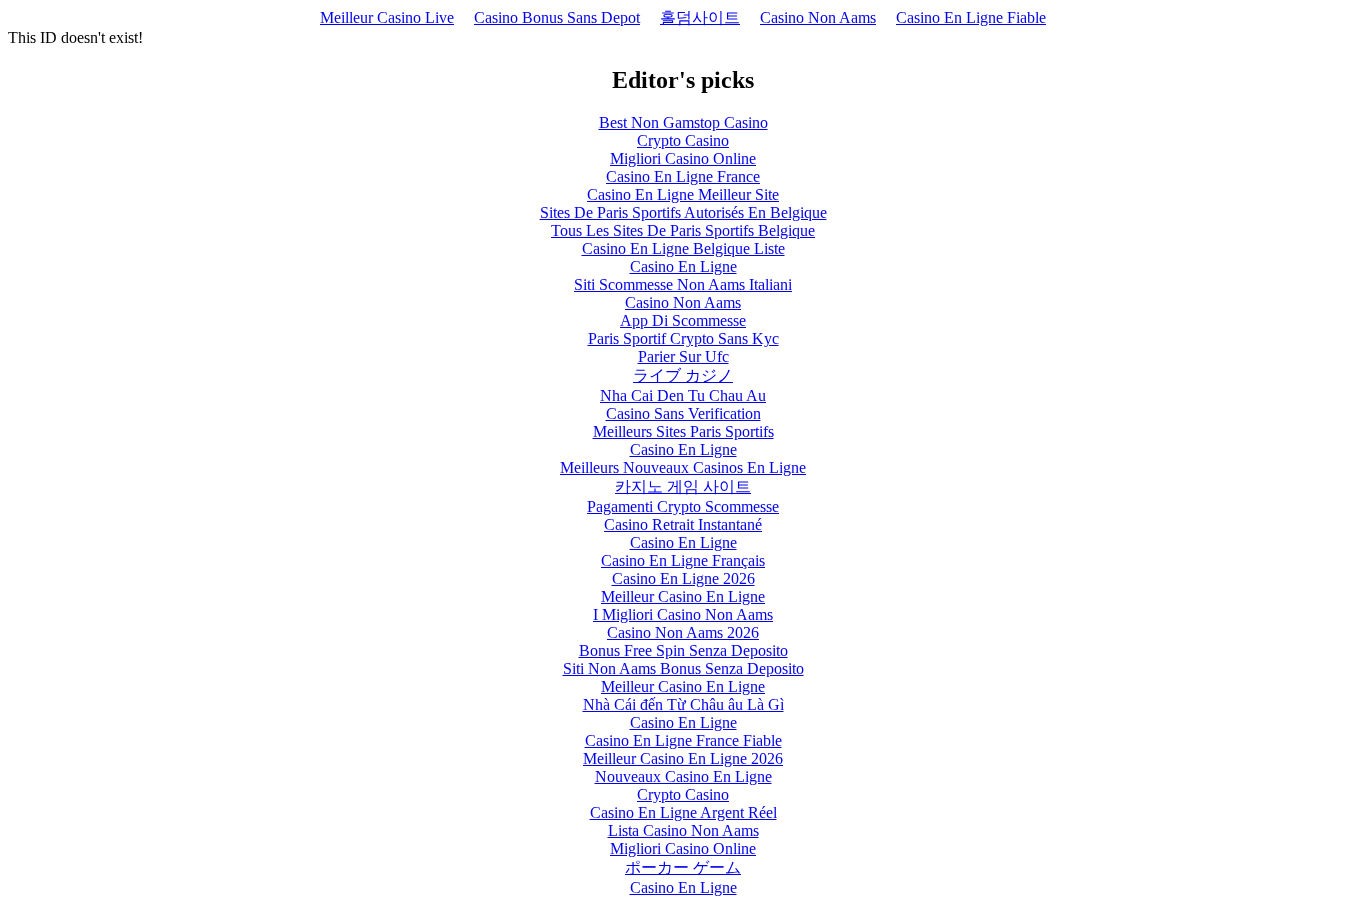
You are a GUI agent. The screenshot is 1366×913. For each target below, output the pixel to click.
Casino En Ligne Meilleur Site (683, 194)
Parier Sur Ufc (683, 356)
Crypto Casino (683, 140)
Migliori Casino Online (683, 158)
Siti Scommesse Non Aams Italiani (683, 284)
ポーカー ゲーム (683, 867)
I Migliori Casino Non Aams (683, 614)
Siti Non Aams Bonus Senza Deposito (683, 668)
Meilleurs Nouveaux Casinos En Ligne (683, 467)
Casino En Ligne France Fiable (683, 740)
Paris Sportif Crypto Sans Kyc (683, 338)
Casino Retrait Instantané (683, 524)
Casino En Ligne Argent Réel (683, 812)
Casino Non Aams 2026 (683, 632)
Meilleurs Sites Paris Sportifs (683, 431)
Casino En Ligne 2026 (683, 578)
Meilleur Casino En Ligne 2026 (683, 758)
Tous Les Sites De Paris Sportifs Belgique (683, 230)
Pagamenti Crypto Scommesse (683, 506)
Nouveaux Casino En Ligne (683, 776)
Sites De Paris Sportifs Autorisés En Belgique (683, 212)
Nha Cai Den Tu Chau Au (683, 395)
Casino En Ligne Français (683, 560)
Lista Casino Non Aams (683, 830)
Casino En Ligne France (683, 176)
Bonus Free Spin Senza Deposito (683, 650)
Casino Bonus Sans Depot (557, 17)
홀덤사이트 (700, 17)
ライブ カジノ (683, 375)
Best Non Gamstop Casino (683, 122)
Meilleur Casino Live (387, 17)
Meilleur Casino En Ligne (683, 596)
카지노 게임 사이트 (683, 486)
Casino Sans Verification (683, 413)
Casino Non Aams (818, 17)
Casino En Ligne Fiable (971, 17)
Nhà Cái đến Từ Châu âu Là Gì (683, 704)
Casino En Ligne (683, 266)
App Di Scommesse (683, 320)
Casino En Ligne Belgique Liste (683, 248)
